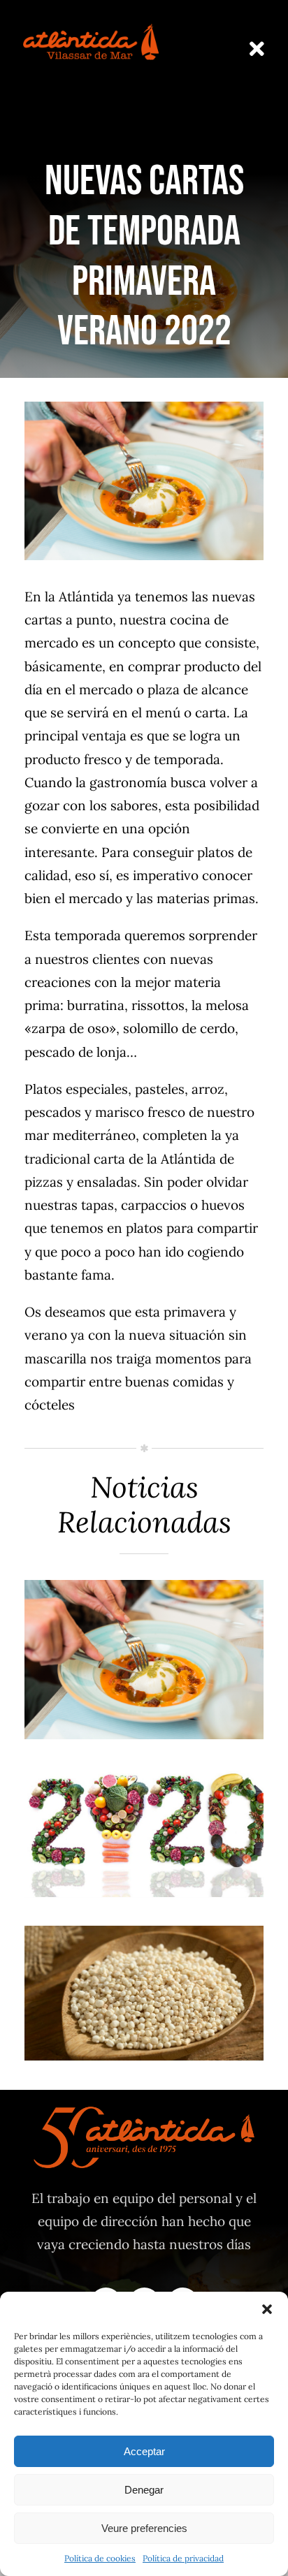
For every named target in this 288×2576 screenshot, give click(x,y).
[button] (267, 2309)
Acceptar (144, 2451)
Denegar (144, 2490)
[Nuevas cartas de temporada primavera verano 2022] (144, 1660)
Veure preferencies (144, 2528)
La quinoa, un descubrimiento (144, 1957)
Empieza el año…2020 (144, 1809)
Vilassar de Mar (144, 1698)
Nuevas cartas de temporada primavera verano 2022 (144, 1624)
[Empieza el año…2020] (144, 1832)
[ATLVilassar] (91, 27)
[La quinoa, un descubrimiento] (144, 1993)
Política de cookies (100, 2558)
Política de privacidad (183, 2558)
